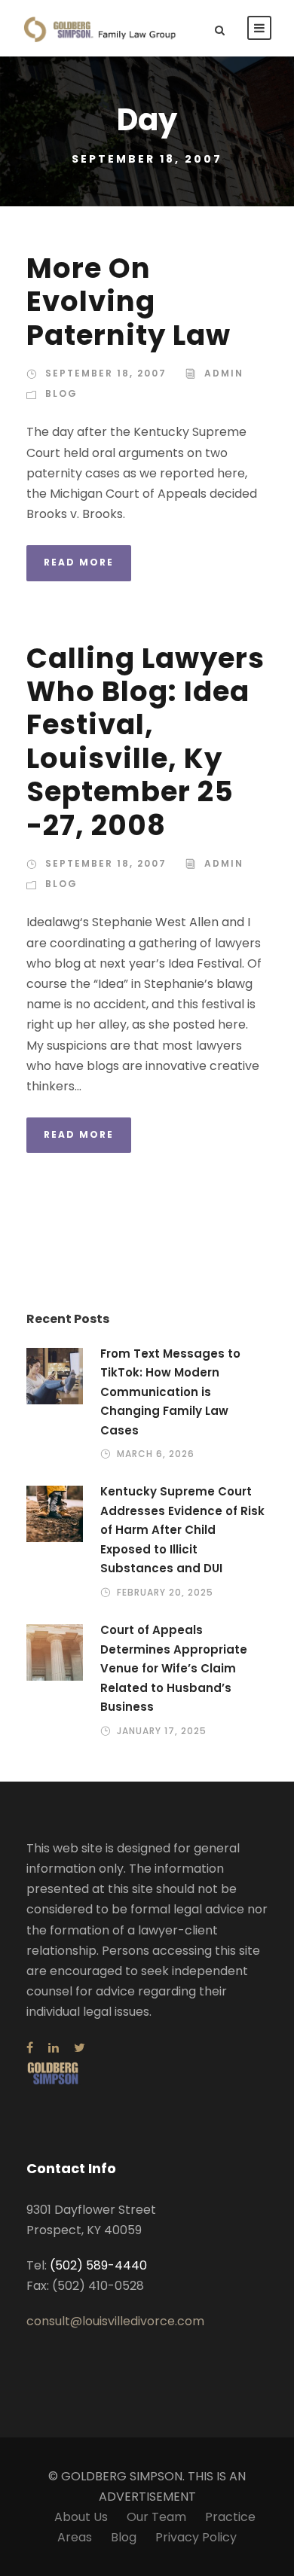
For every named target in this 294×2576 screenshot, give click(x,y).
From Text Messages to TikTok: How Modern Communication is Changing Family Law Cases (170, 1392)
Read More (79, 562)
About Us (81, 2517)
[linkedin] (54, 2048)
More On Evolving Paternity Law (129, 302)
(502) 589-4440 (98, 2265)
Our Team (156, 2517)
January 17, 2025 (162, 1731)
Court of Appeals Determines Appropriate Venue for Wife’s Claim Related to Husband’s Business (174, 1668)
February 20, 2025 (165, 1592)
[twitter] (80, 2048)
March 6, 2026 (156, 1454)
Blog (61, 393)
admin (224, 373)
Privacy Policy (196, 2537)
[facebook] (30, 2048)
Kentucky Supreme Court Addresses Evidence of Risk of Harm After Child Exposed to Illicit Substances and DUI (182, 1530)
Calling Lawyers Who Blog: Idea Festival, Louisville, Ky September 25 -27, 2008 (145, 742)
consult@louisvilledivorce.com (115, 2321)
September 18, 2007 (106, 373)
